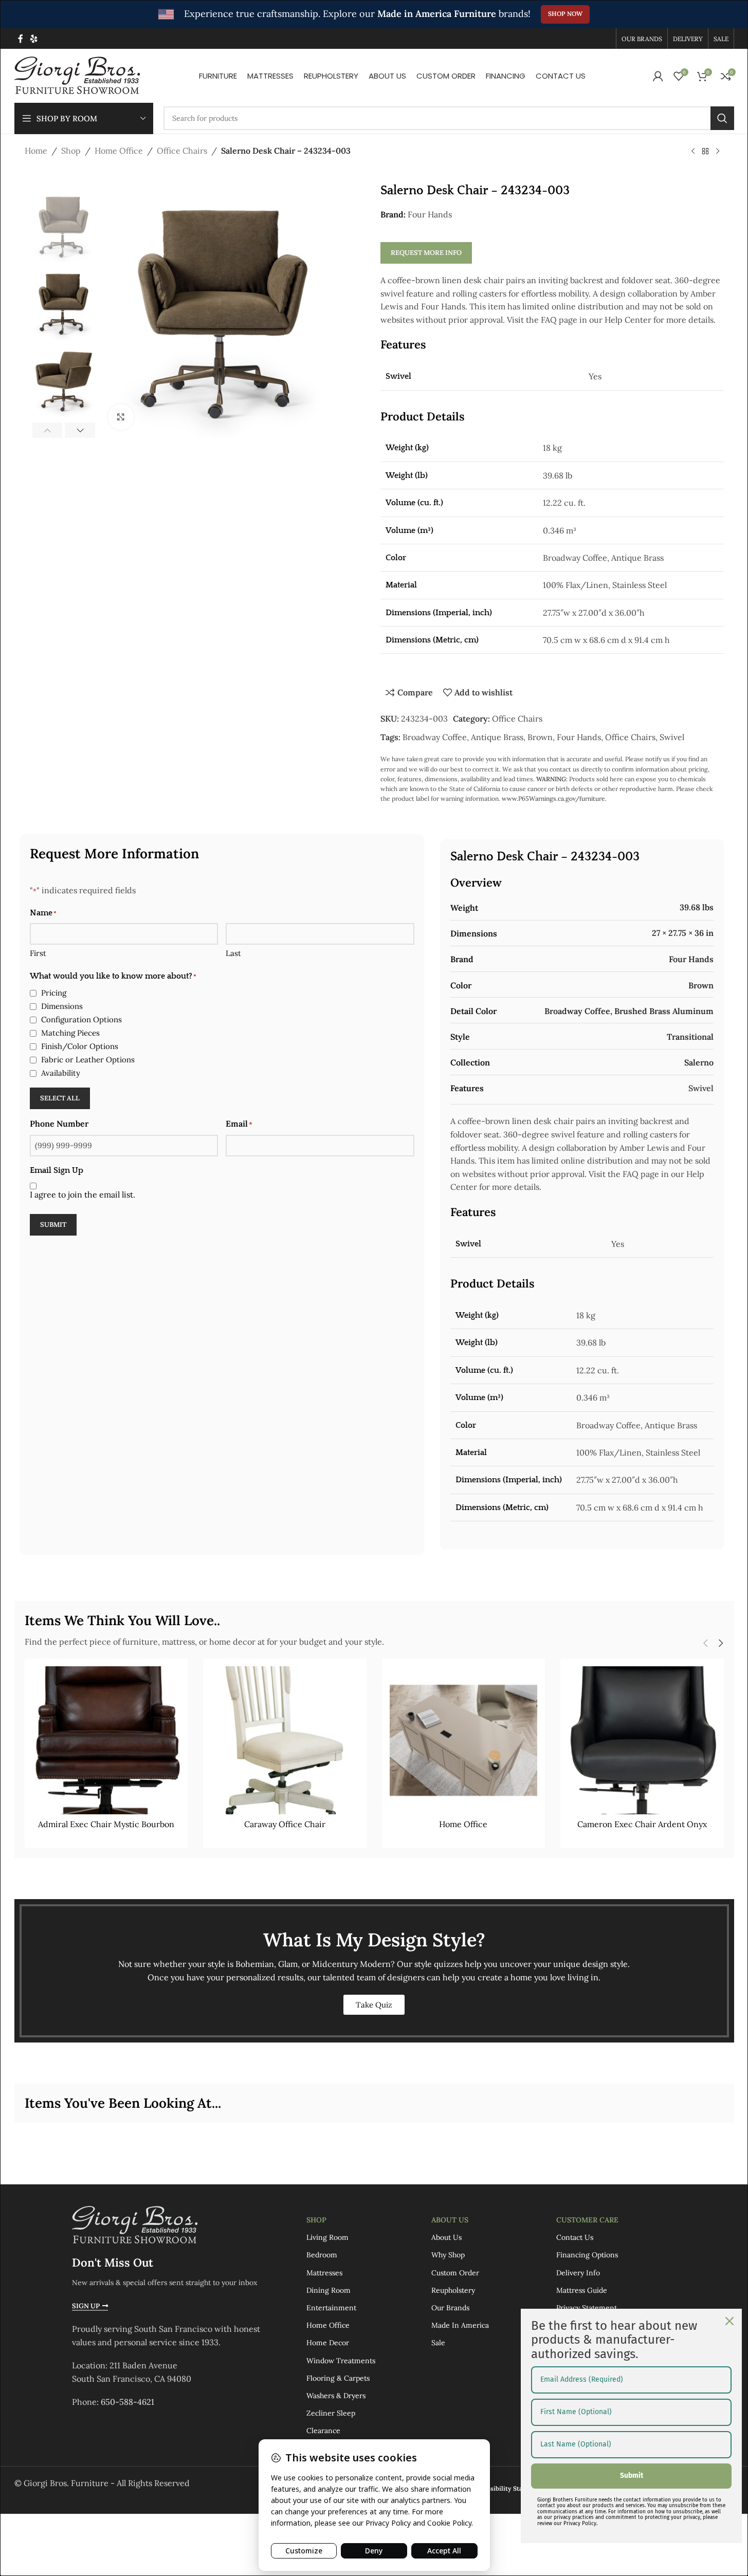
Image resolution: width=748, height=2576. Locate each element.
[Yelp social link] (34, 39)
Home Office (119, 151)
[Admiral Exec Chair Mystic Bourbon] (106, 1740)
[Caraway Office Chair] (285, 1740)
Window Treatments (341, 2361)
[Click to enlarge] (121, 417)
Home (36, 151)
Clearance (323, 2431)
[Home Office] (464, 1740)
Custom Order (455, 2273)
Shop (71, 151)
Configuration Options (81, 1019)
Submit (53, 1225)
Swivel (672, 737)
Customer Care (587, 2220)
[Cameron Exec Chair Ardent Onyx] (642, 1740)
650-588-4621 (127, 2402)
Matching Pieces (70, 1033)
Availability (61, 1073)
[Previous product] (693, 152)
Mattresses (324, 2273)
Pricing (54, 993)
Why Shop (448, 2255)
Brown (540, 737)
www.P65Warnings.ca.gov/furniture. (554, 798)
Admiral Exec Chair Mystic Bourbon (106, 1824)
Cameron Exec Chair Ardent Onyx (642, 1824)
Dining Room (329, 2290)
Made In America (460, 2325)
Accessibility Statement (509, 2488)
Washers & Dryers (336, 2396)
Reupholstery (453, 2290)
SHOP (316, 2220)
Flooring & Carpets (338, 2378)
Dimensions (62, 1006)
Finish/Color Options (80, 1046)
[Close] (729, 2321)
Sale (438, 2343)
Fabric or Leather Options (88, 1060)
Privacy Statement (587, 2308)
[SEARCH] (722, 118)
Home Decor (328, 2343)
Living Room (327, 2237)
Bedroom (322, 2255)
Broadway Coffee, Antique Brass (463, 737)
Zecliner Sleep (331, 2413)
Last (233, 953)
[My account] (658, 76)
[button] (48, 430)
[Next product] (718, 152)
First (38, 953)
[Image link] (135, 2224)
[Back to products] (705, 152)
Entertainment (331, 2308)
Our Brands (450, 2308)
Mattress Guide (582, 2290)
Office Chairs (182, 151)
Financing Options (587, 2255)
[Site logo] (77, 75)
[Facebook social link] (21, 39)
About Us (450, 2220)
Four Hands (430, 214)
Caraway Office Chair (285, 1824)
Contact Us (575, 2237)
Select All (60, 1098)
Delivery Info (578, 2273)
